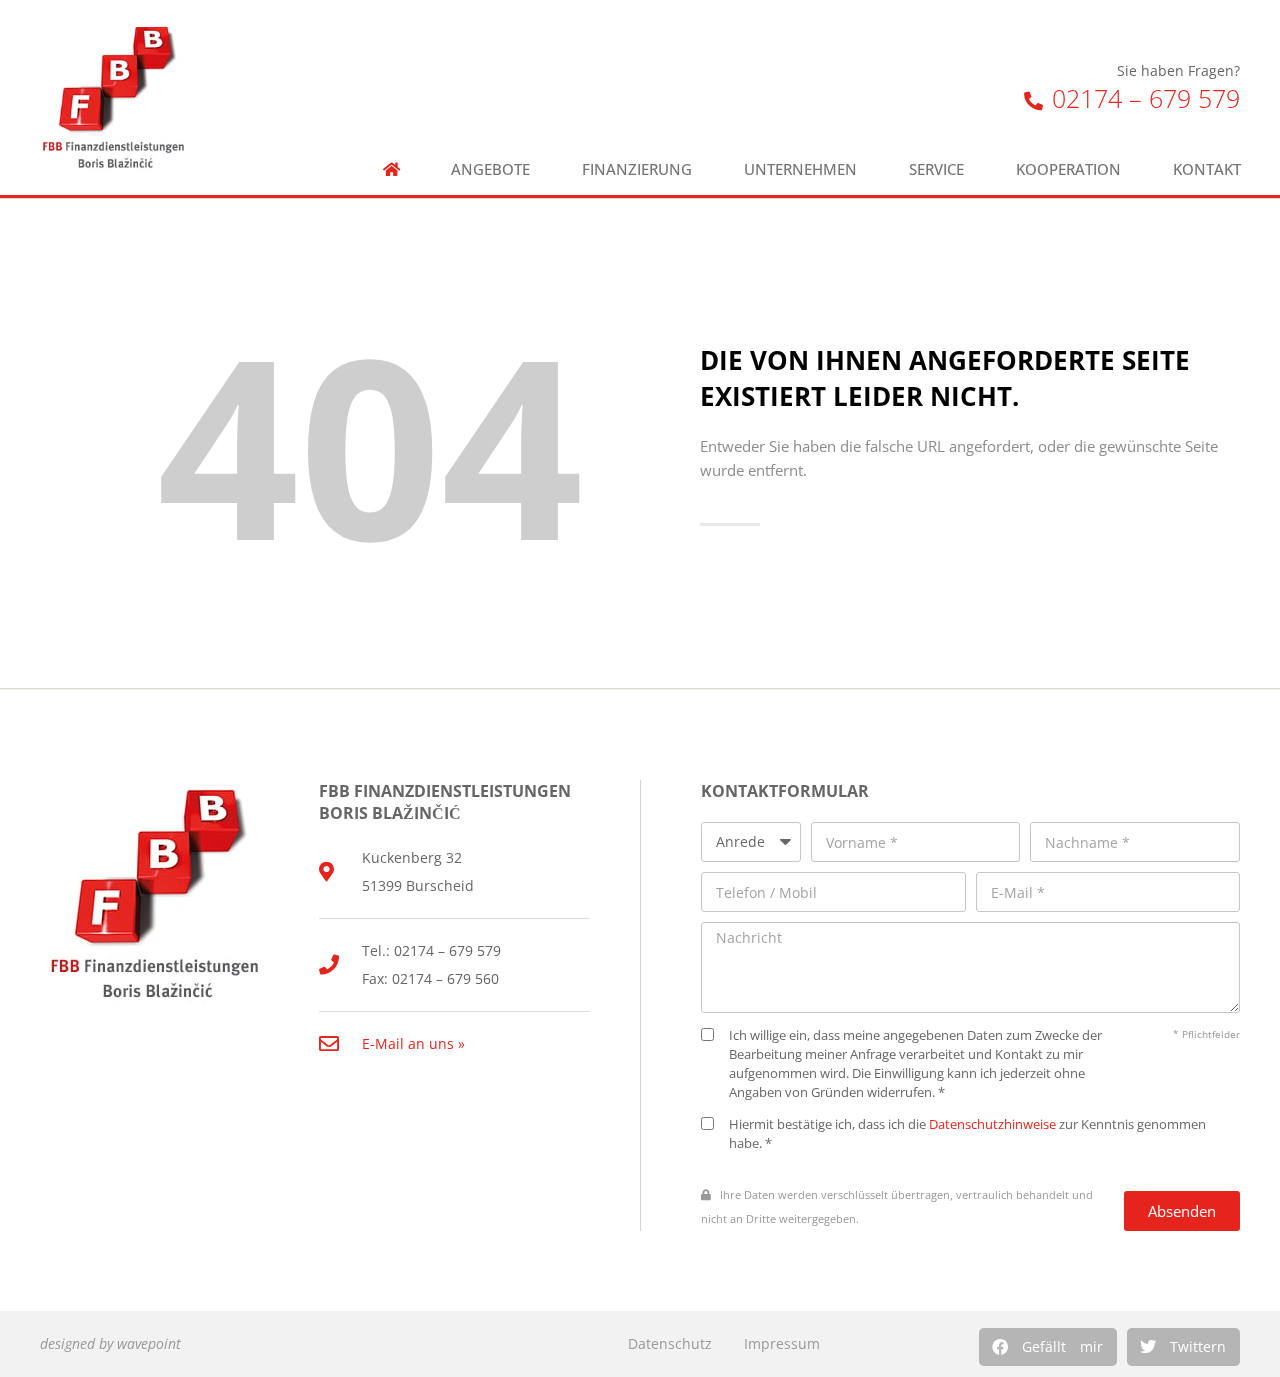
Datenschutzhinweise (992, 1124)
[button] (1048, 1347)
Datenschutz (670, 1343)
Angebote (490, 169)
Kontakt (1207, 169)
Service (936, 169)
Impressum (782, 1343)
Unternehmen (800, 169)
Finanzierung (637, 169)
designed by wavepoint (110, 1343)
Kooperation (1068, 169)
